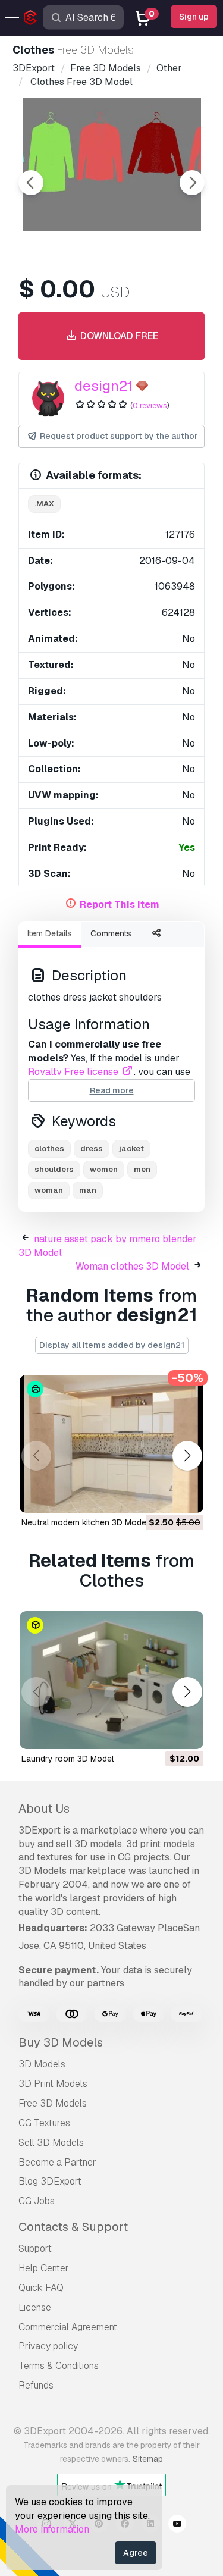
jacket (131, 1148)
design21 (103, 386)
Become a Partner (57, 2162)
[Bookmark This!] (186, 1496)
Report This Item (120, 905)
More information (52, 2529)
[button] (187, 1456)
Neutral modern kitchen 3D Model (85, 1522)
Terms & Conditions (59, 2366)
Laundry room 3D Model (67, 1759)
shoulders (54, 1169)
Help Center (44, 2268)
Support (35, 2248)
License (35, 2307)
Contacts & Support (73, 2227)
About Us (44, 1809)
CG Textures (44, 2123)
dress (92, 1148)
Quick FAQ (41, 2288)
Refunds (36, 2385)
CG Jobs (37, 2201)
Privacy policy (48, 2346)
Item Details (50, 933)
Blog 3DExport (50, 2181)
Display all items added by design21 (112, 1345)
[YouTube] (177, 2525)
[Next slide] (192, 183)
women (104, 1169)
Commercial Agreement (68, 2327)
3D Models (42, 2064)
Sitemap (148, 2459)
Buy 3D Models (61, 2042)
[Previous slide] (31, 183)
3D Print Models (53, 2084)
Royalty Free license (74, 1072)
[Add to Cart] (162, 1496)
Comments (111, 933)
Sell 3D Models (51, 2143)
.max (44, 504)
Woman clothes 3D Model (132, 1266)
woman (49, 1190)
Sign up (194, 17)
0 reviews (150, 405)
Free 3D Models (53, 2103)
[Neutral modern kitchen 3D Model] (111, 1444)
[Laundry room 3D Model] (111, 1680)
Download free (118, 336)
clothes (49, 1148)
